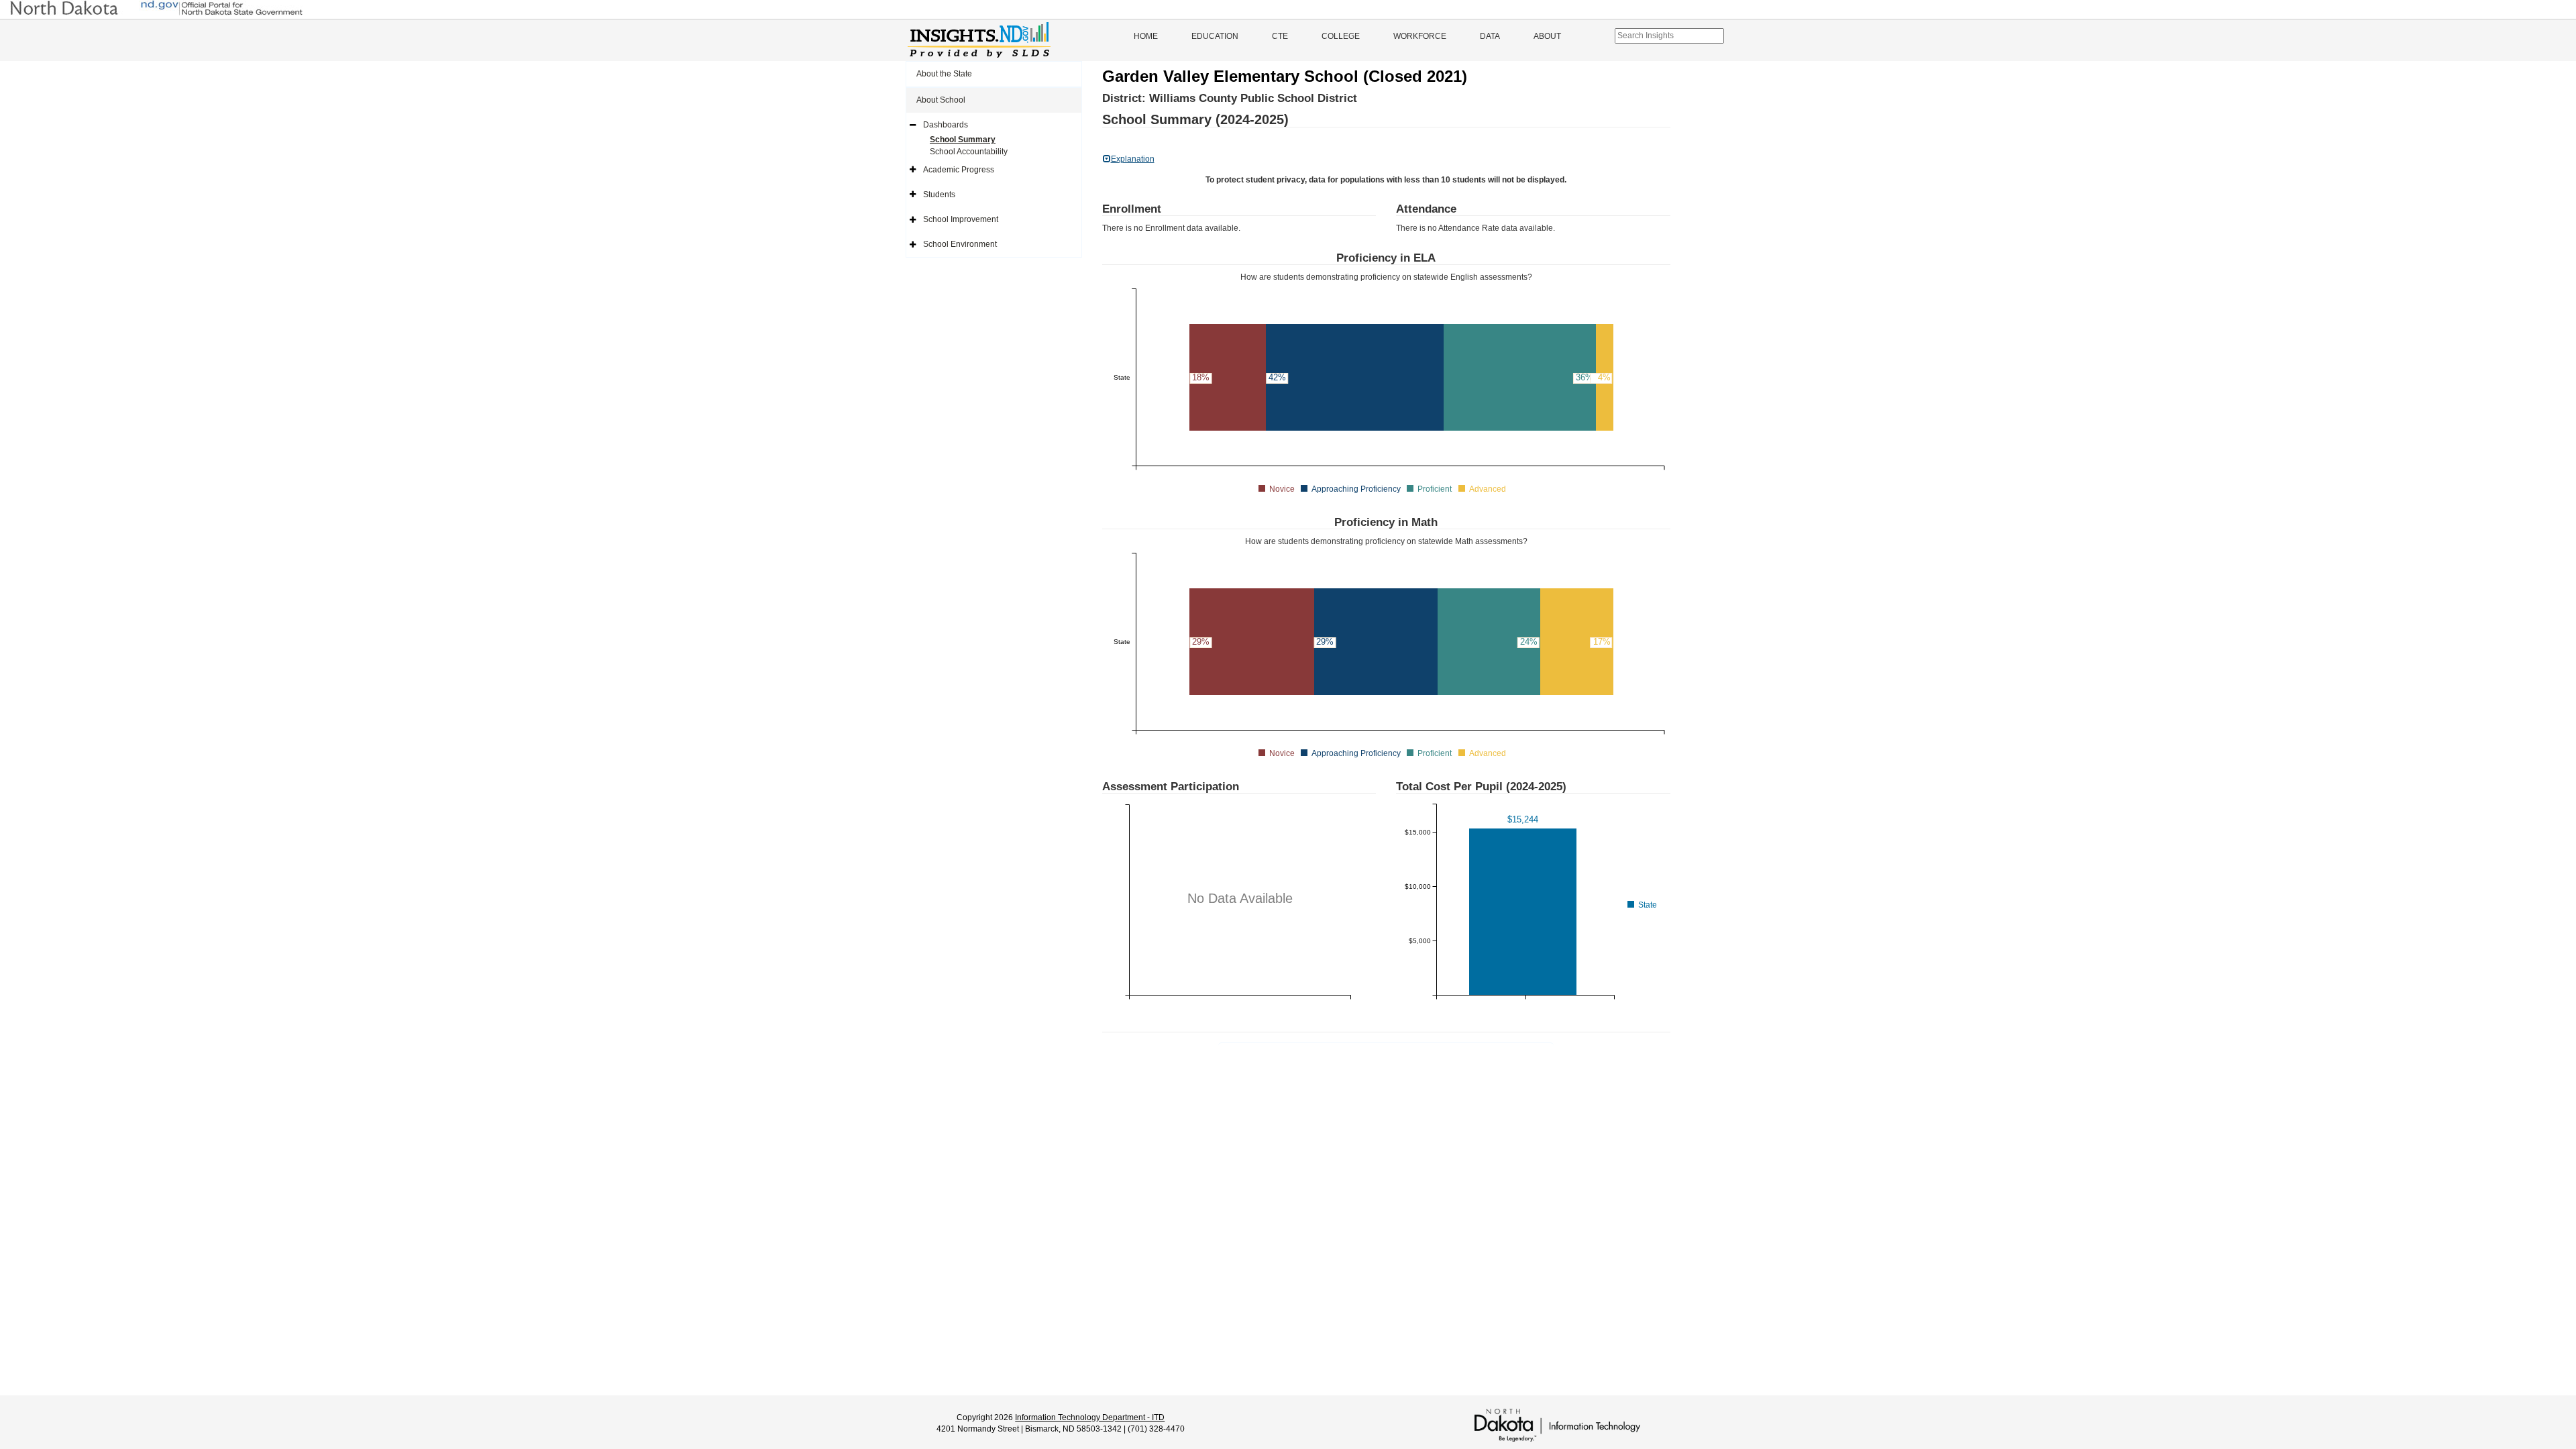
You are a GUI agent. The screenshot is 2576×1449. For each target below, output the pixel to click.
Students (939, 195)
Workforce (1420, 36)
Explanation (1133, 159)
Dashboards (946, 125)
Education (1215, 36)
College (1341, 36)
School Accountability (969, 152)
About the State (944, 74)
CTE (1280, 36)
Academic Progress (959, 170)
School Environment (960, 244)
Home (1146, 36)
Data (1490, 36)
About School (941, 100)
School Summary (963, 140)
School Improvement (961, 219)
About (1547, 36)
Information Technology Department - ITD (1090, 1417)
